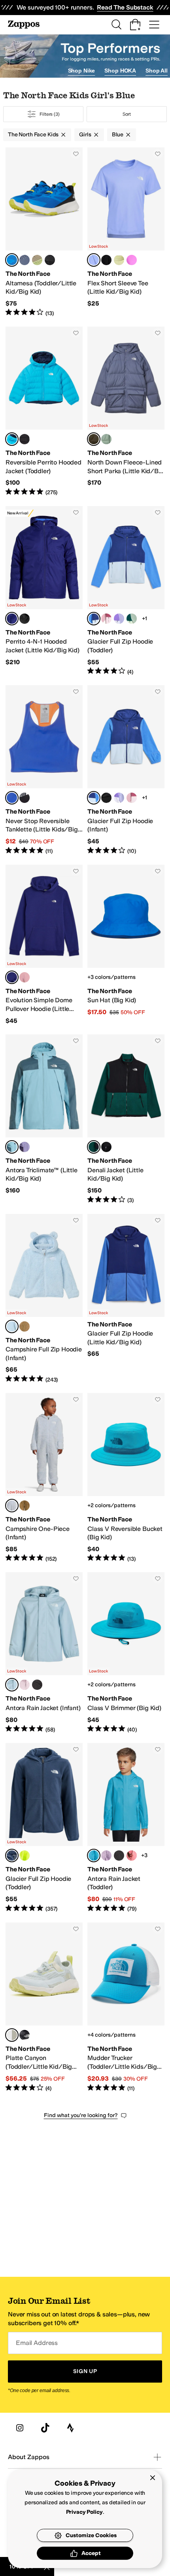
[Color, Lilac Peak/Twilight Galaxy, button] (25, 260)
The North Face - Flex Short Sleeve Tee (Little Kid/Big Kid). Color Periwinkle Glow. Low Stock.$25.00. (126, 232)
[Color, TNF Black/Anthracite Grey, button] (25, 2035)
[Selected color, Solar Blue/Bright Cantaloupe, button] (12, 798)
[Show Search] (116, 25)
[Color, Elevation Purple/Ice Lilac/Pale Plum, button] (119, 619)
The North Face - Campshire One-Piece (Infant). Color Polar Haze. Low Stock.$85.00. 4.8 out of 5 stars (44, 1478)
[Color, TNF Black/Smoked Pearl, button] (25, 439)
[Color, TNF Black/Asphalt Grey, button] (50, 260)
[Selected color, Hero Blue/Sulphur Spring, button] (12, 260)
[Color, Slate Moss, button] (106, 439)
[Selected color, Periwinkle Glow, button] (94, 260)
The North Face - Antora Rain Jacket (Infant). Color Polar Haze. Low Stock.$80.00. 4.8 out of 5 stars (44, 1653)
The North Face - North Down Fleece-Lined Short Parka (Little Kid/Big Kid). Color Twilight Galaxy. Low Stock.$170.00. (126, 411)
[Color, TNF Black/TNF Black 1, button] (119, 1856)
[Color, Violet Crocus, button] (132, 260)
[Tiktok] (45, 2428)
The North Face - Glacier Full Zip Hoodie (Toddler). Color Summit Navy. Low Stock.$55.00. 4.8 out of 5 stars (44, 1828)
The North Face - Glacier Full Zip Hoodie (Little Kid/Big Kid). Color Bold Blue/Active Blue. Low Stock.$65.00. (126, 1299)
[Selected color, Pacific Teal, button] (94, 1147)
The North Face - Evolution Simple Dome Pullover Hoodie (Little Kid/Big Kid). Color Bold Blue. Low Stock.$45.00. (44, 945)
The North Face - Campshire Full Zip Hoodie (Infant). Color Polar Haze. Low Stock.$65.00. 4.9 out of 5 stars (44, 1299)
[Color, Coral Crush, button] (132, 1856)
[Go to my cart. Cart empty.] (135, 25)
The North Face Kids (33, 135)
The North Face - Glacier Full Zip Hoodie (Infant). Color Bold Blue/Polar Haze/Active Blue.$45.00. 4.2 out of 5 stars (126, 770)
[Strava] (70, 2428)
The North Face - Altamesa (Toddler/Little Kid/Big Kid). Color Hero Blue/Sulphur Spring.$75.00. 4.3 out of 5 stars (44, 232)
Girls (85, 135)
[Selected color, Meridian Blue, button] (12, 439)
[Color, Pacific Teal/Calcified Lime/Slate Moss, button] (132, 619)
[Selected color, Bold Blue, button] (12, 619)
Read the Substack (125, 7)
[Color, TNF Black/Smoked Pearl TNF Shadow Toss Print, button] (25, 798)
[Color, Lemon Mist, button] (119, 260)
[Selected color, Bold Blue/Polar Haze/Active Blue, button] (94, 619)
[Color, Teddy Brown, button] (25, 1326)
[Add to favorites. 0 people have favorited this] (76, 154)
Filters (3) (50, 114)
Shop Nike (82, 71)
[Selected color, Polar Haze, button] (12, 1326)
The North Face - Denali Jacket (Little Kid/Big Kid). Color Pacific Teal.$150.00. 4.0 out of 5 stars (126, 1119)
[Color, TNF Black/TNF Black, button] (37, 1685)
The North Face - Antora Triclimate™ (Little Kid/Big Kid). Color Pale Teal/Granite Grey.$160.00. (44, 1119)
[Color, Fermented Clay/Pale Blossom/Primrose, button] (106, 619)
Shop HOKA (120, 71)
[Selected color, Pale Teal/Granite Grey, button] (12, 1147)
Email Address (37, 2343)
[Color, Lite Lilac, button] (106, 1856)
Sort (127, 114)
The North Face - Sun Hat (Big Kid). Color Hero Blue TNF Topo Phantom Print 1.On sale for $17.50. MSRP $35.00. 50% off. (126, 945)
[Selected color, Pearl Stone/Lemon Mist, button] (12, 2035)
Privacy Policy (84, 2512)
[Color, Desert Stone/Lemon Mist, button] (37, 260)
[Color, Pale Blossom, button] (25, 1685)
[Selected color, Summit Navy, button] (12, 1856)
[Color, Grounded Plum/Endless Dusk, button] (25, 1147)
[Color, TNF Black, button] (106, 260)
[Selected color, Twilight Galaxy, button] (94, 439)
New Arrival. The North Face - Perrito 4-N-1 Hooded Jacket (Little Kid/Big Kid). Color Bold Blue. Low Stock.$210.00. (44, 591)
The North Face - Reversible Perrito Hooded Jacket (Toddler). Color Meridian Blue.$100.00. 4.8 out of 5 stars (44, 411)
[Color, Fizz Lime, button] (25, 1856)
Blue (118, 135)
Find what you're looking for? (81, 2115)
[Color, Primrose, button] (25, 977)
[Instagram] (20, 2428)
